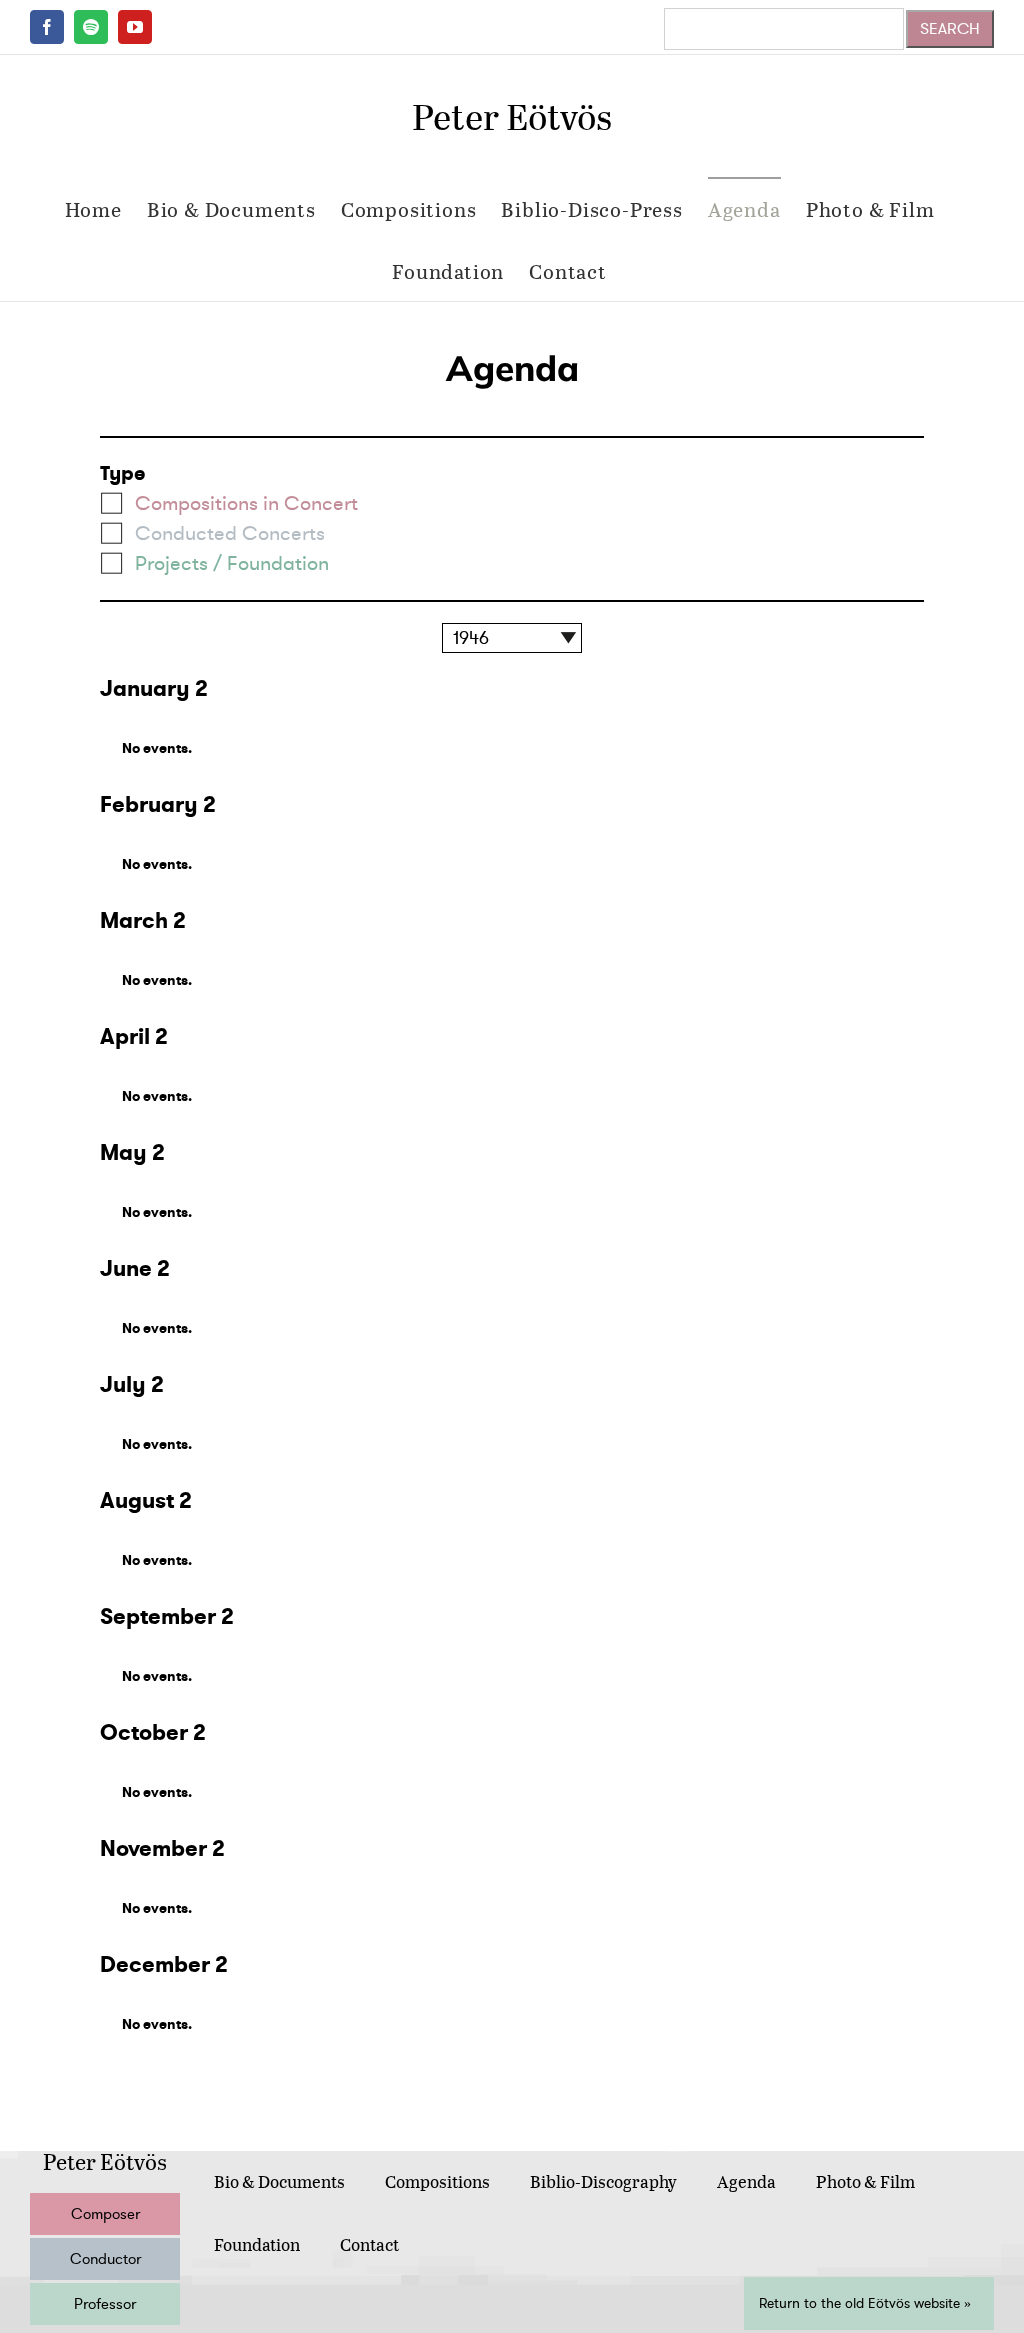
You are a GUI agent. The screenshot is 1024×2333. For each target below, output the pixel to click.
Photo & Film (865, 2181)
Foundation (257, 2244)
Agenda (746, 2181)
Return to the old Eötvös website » (865, 2303)
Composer (105, 2214)
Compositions (437, 2181)
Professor (105, 2304)
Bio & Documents (279, 2181)
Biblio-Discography (603, 2181)
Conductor (105, 2259)
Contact (369, 2244)
